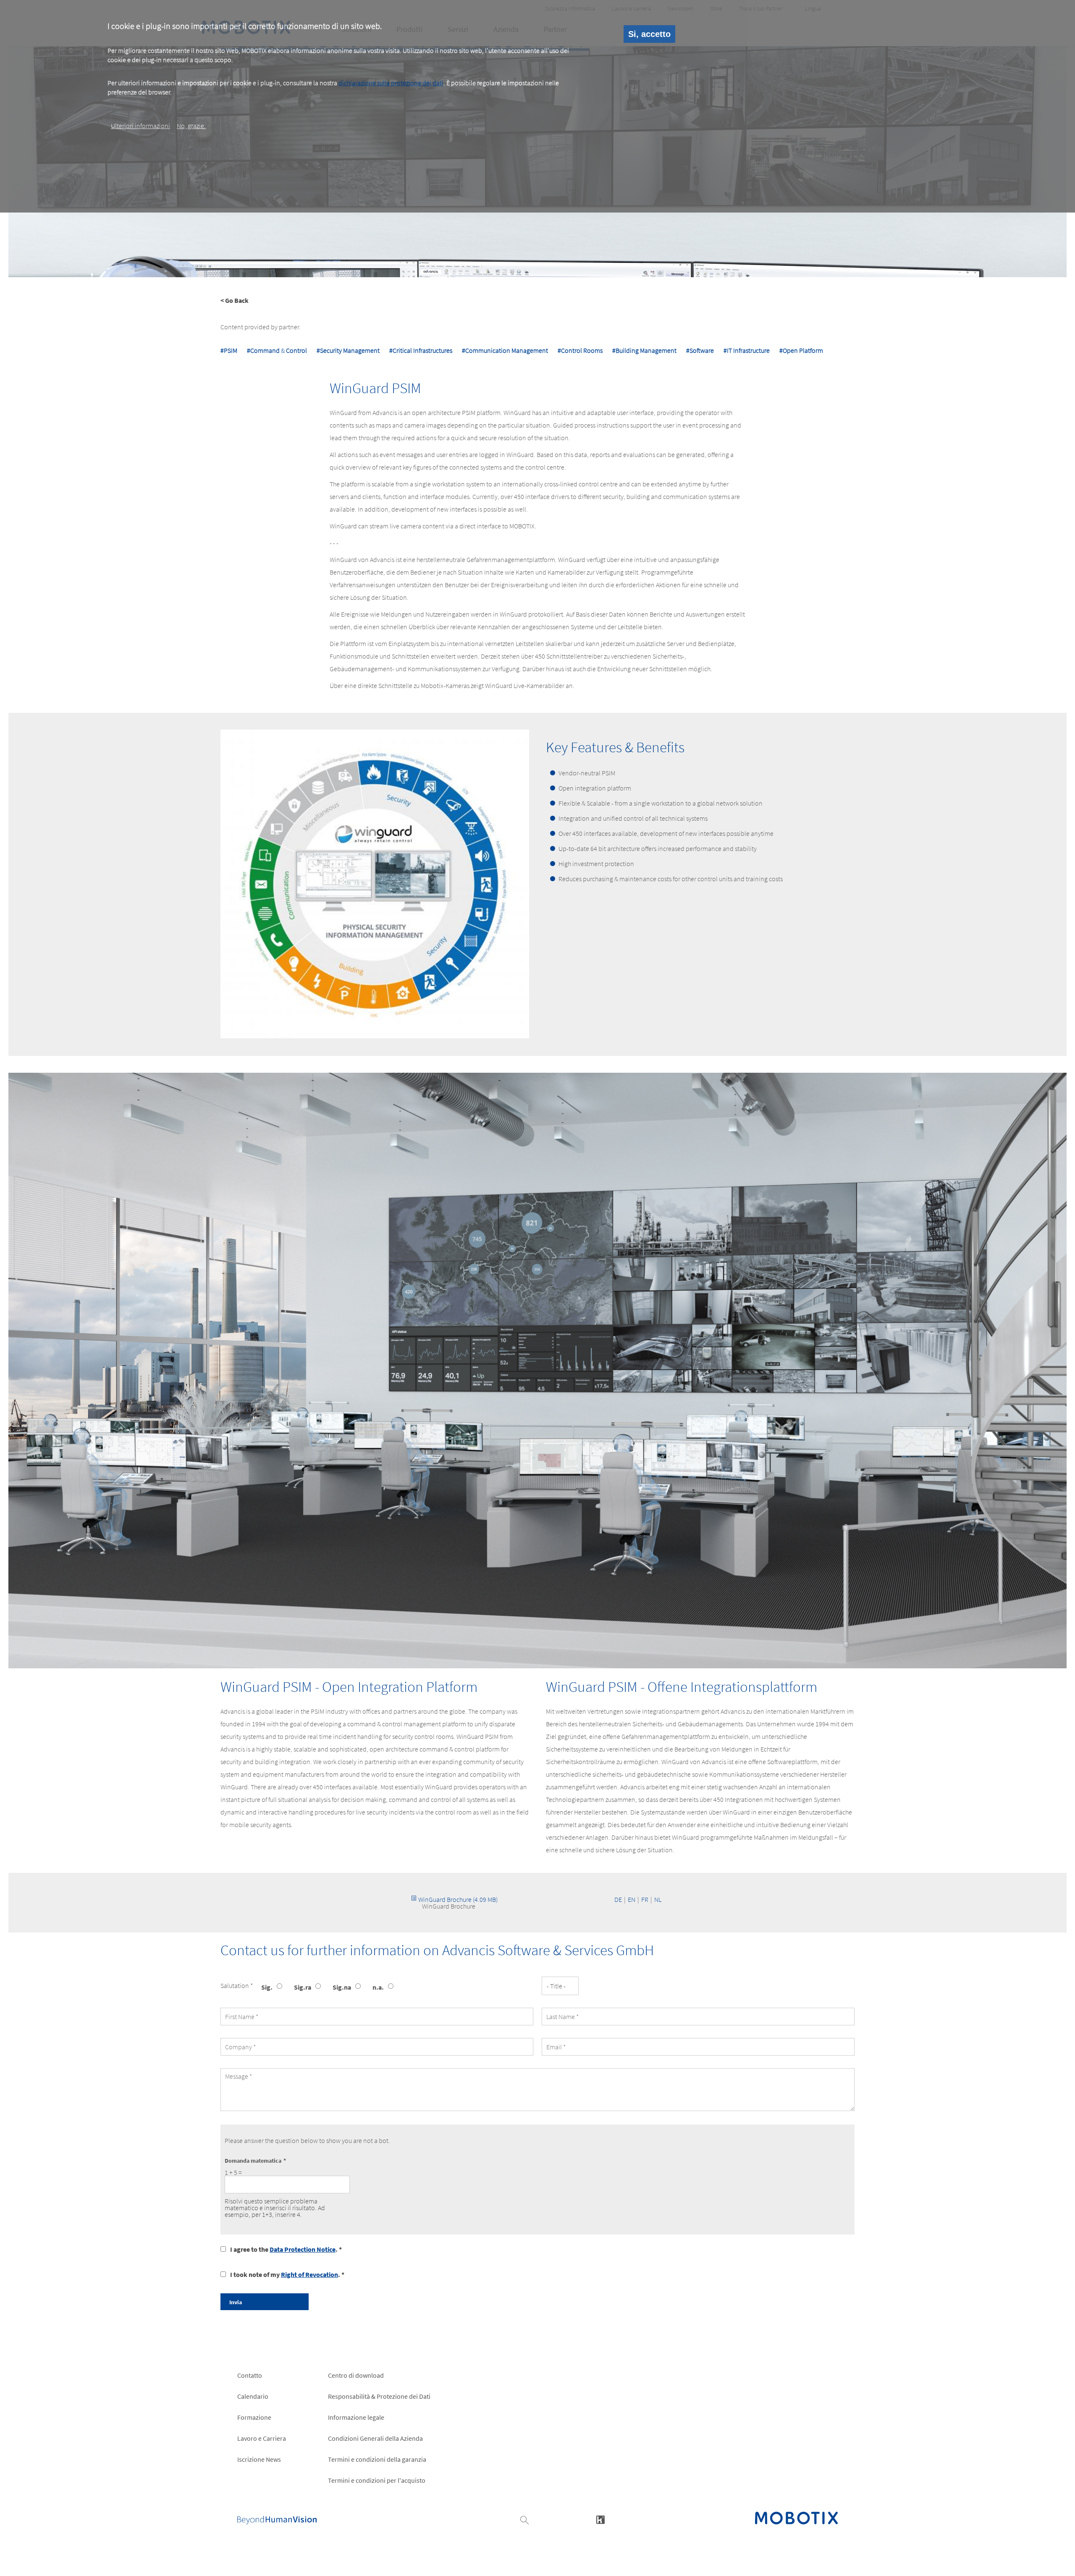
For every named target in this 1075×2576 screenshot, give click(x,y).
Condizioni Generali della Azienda (375, 2438)
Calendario (253, 2396)
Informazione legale (356, 2417)
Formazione (254, 2417)
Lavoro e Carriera (262, 2438)
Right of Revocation (309, 2274)
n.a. (378, 1987)
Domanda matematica (253, 2161)
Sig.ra (303, 1987)
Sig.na (342, 1987)
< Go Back (235, 300)
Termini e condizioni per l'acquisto (377, 2480)
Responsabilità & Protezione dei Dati (379, 2396)
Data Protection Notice (303, 2249)
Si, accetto (649, 34)
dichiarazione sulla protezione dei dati (391, 83)
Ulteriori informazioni (140, 126)
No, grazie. (191, 126)
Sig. (267, 1987)
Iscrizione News (259, 2459)
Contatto (250, 2375)
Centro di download (356, 2375)
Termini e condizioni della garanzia (377, 2459)
